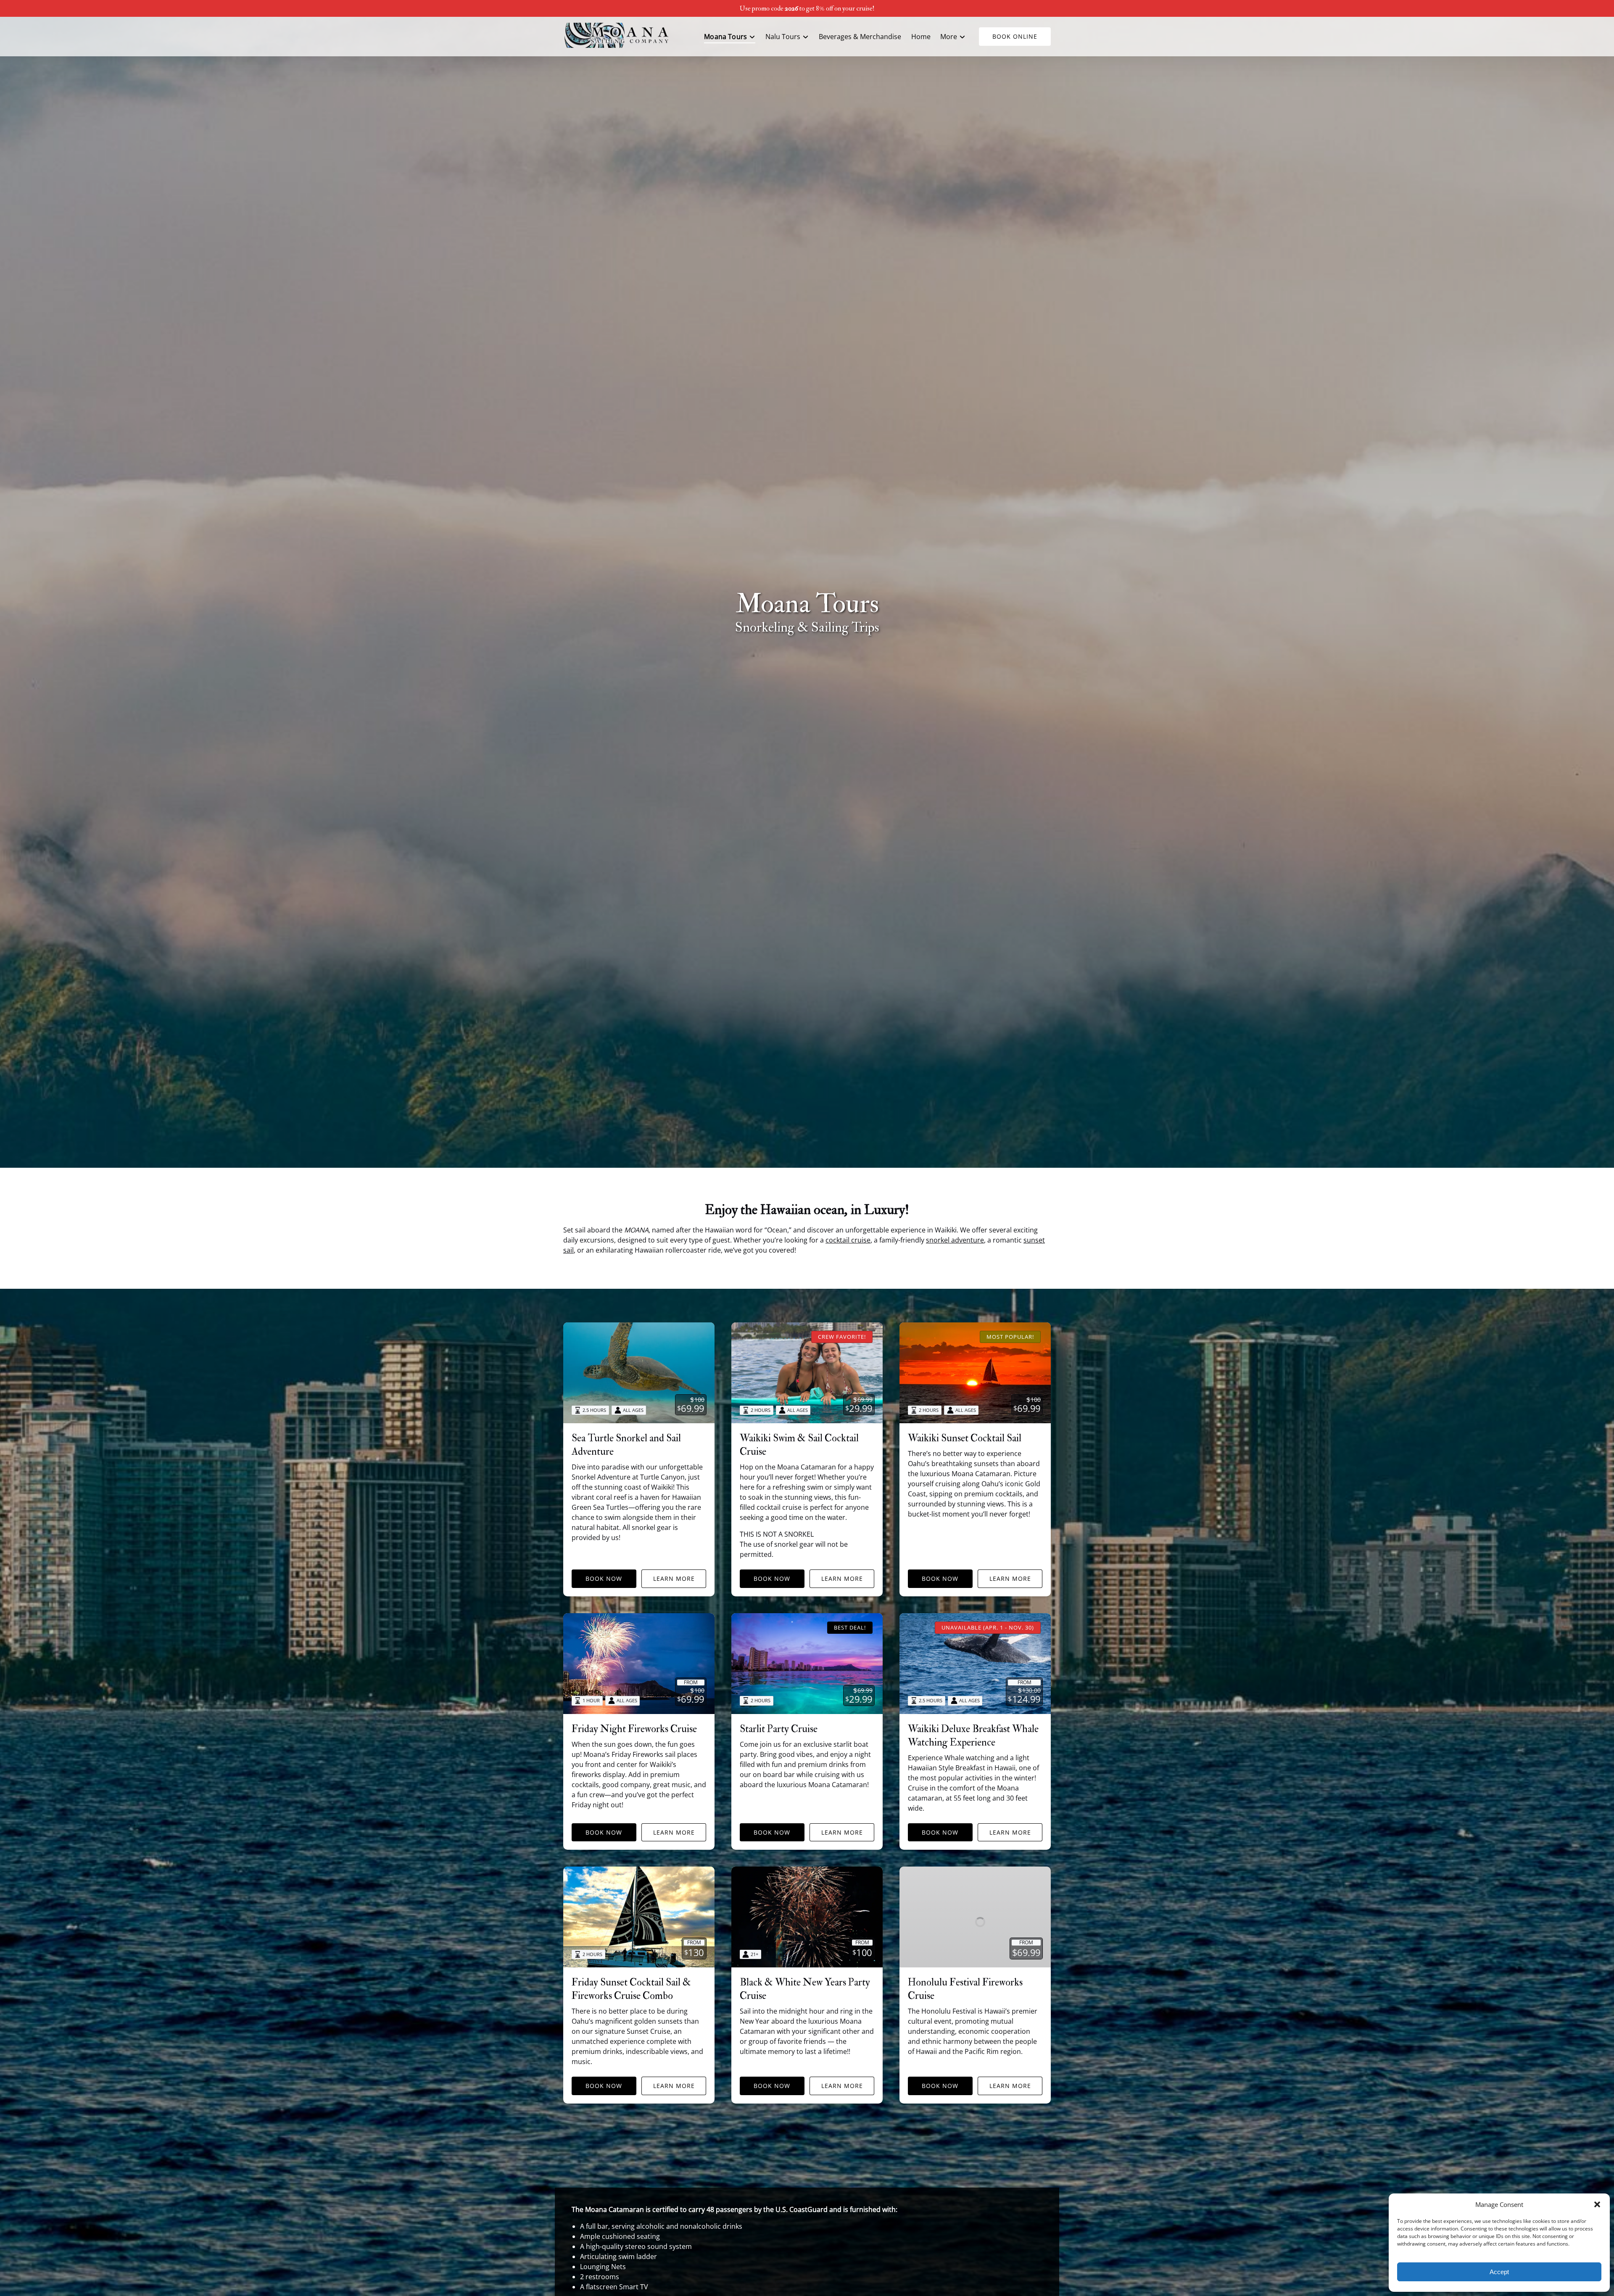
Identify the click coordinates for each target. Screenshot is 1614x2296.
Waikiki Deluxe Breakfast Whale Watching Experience (973, 1736)
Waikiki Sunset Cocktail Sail (965, 1438)
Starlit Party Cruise (779, 1729)
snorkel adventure (955, 1240)
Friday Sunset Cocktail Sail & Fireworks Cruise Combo (631, 1989)
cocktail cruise (848, 1240)
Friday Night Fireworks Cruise (634, 1729)
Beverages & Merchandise (860, 37)
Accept (1499, 2272)
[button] (1597, 2204)
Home (921, 37)
